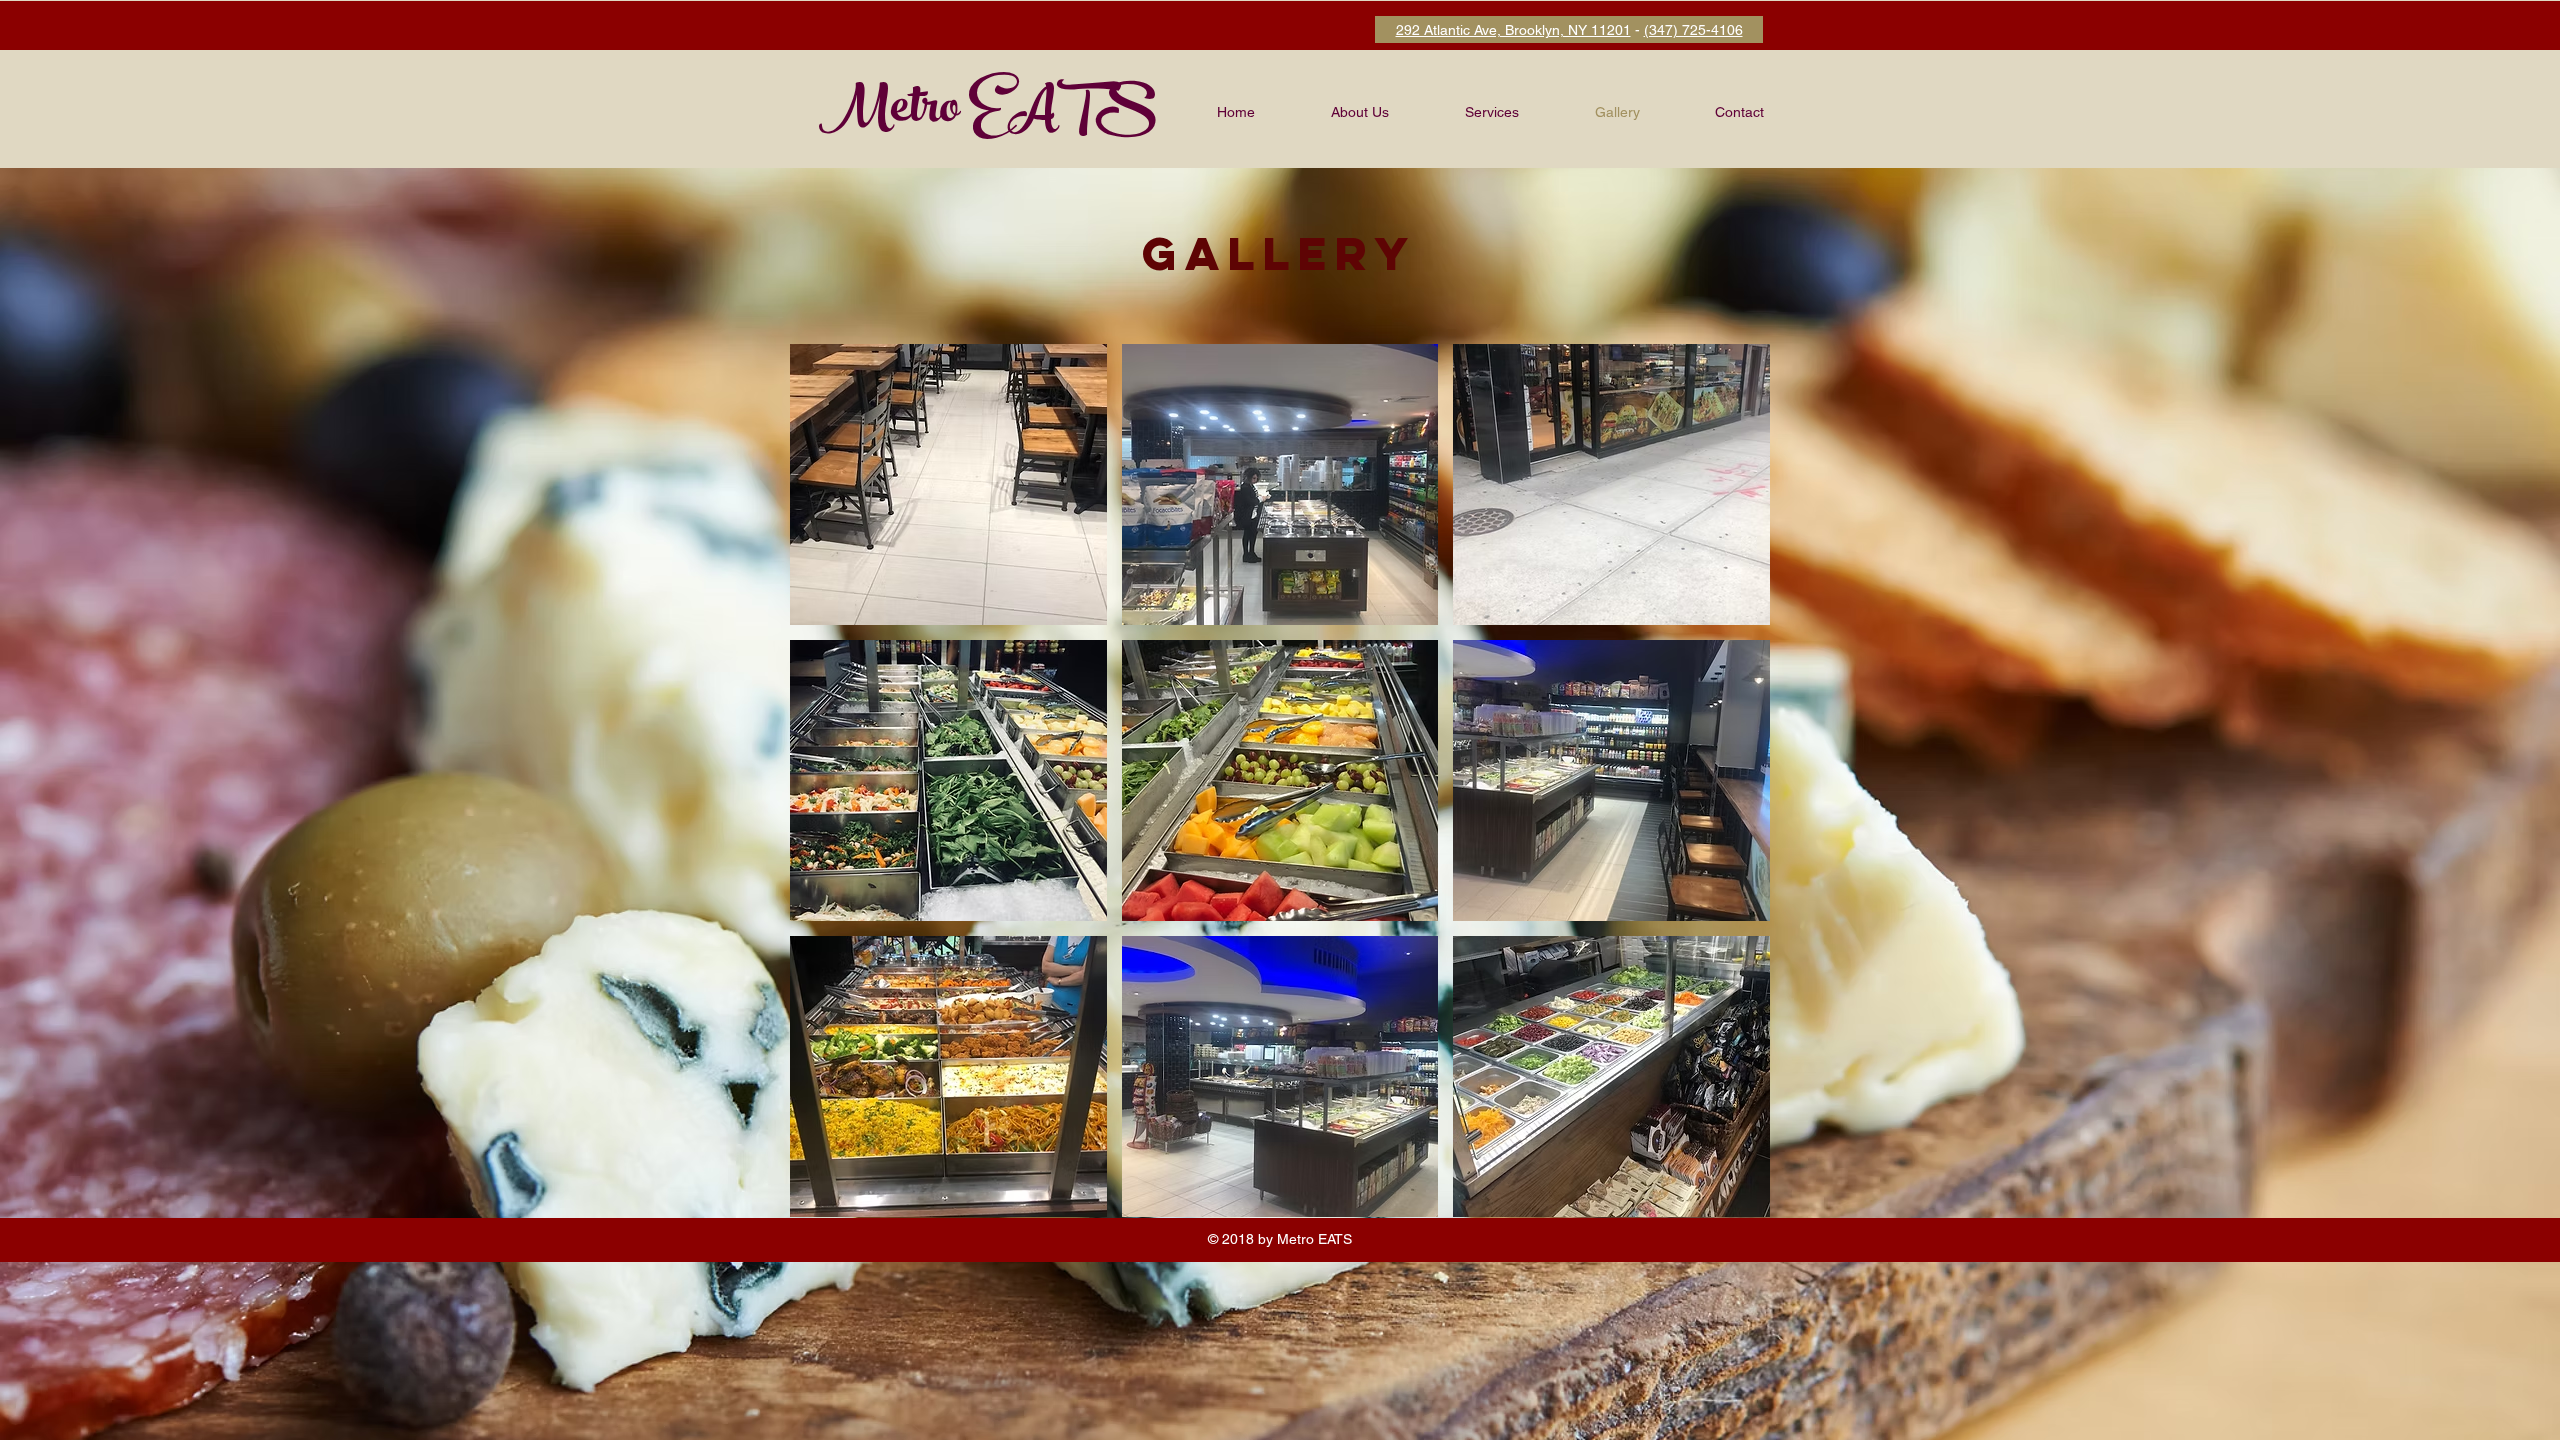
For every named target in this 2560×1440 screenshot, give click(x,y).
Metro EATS (988, 112)
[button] (948, 484)
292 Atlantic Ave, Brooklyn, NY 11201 (1513, 30)
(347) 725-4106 (1693, 30)
